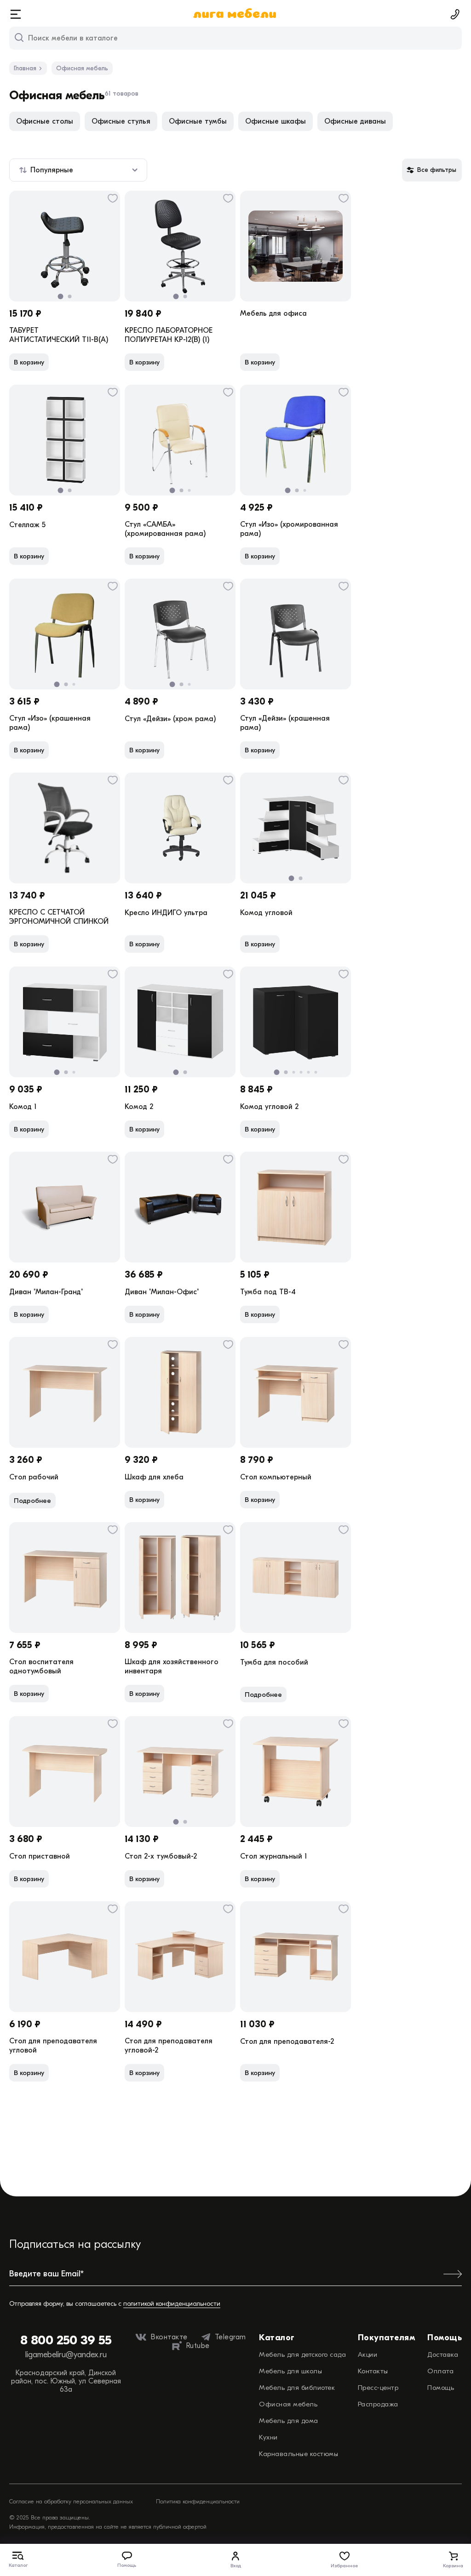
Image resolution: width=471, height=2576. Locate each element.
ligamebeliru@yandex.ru (66, 2355)
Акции (368, 2354)
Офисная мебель (288, 2404)
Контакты (373, 2371)
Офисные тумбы (198, 121)
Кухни (268, 2437)
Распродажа (378, 2404)
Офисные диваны (355, 121)
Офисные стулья (121, 121)
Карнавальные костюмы (299, 2454)
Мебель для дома (289, 2421)
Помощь (441, 2388)
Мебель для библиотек (297, 2388)
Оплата (440, 2371)
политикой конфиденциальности (172, 2304)
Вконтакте (169, 2337)
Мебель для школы (290, 2371)
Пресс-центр (378, 2388)
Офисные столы (45, 121)
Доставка (443, 2354)
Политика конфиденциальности (198, 2501)
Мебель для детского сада (302, 2354)
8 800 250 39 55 (66, 2340)
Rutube (198, 2346)
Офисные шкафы (276, 121)
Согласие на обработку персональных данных (71, 2501)
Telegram (230, 2337)
